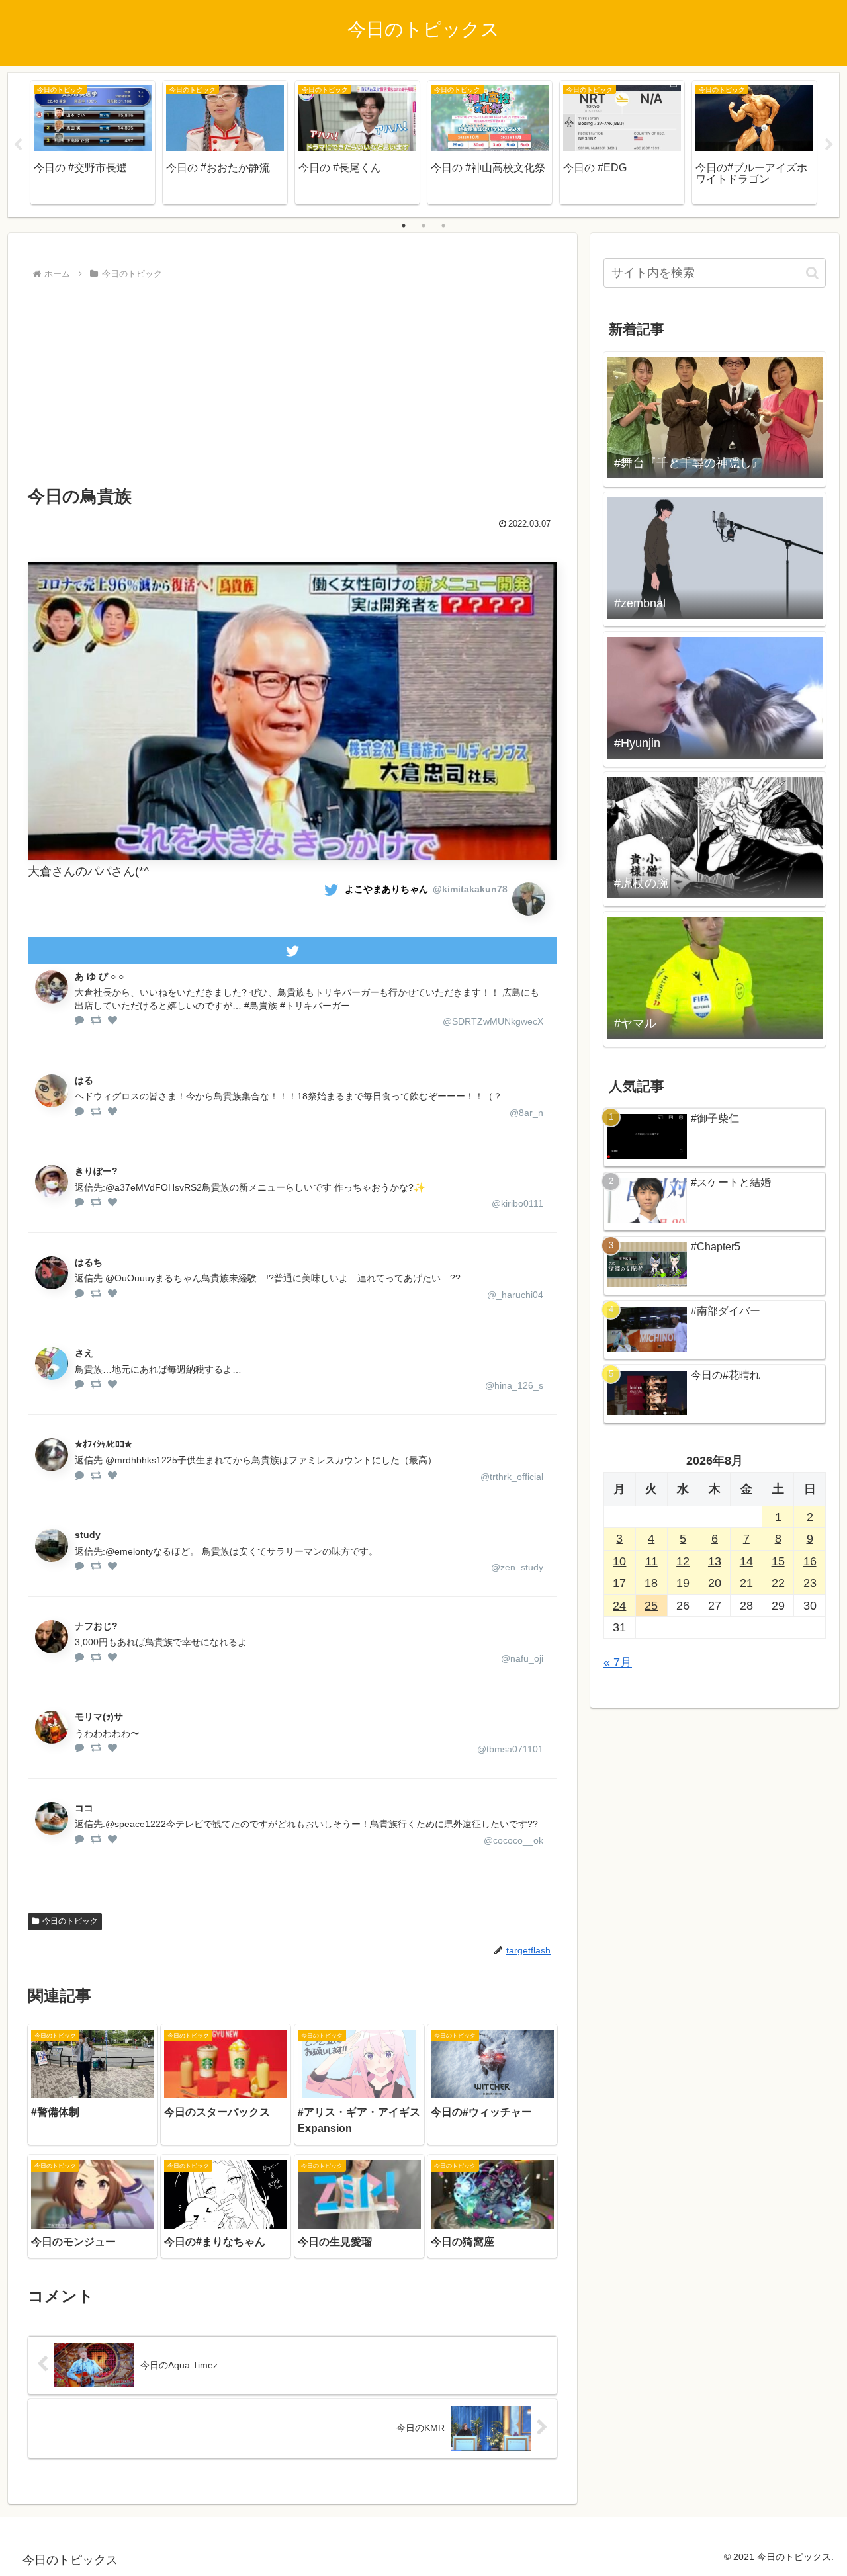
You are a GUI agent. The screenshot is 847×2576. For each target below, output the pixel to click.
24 (619, 1606)
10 (619, 1561)
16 (810, 1561)
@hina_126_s (514, 1385)
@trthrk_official (512, 1477)
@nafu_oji (522, 1658)
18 (651, 1583)
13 (715, 1561)
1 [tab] (404, 226)
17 (619, 1583)
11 (651, 1561)
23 (810, 1583)
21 (746, 1583)
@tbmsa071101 (510, 1749)
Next (829, 145)
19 (683, 1583)
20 (715, 1583)
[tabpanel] (93, 143)
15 (778, 1561)
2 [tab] (423, 226)
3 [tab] (443, 226)
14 (746, 1561)
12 (683, 1561)
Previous (18, 145)
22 (778, 1583)
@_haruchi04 (515, 1295)
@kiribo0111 (517, 1203)
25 (651, 1606)
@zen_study (517, 1567)
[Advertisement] (292, 382)
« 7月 (618, 1662)
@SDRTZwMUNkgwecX (493, 1021)
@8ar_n (526, 1113)
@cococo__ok (513, 1840)
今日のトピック (70, 1921)
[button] (812, 273)
